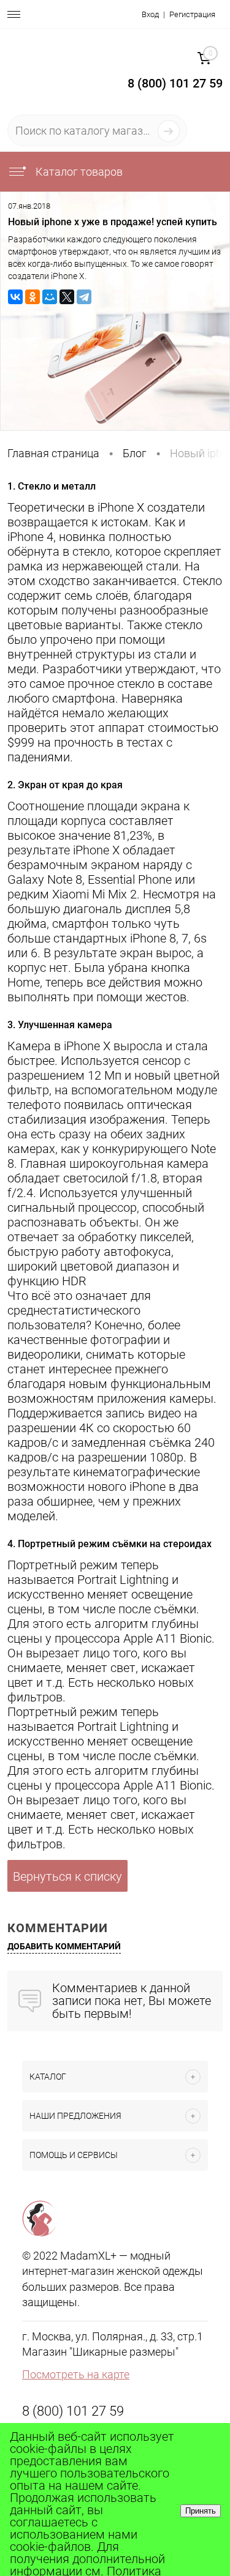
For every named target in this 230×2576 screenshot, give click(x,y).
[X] (67, 297)
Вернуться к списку (67, 1876)
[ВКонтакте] (15, 297)
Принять (201, 2511)
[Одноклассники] (33, 297)
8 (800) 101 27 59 (73, 2411)
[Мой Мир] (50, 297)
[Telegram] (84, 297)
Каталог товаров (78, 172)
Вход (150, 14)
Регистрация (192, 14)
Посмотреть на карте (76, 2374)
